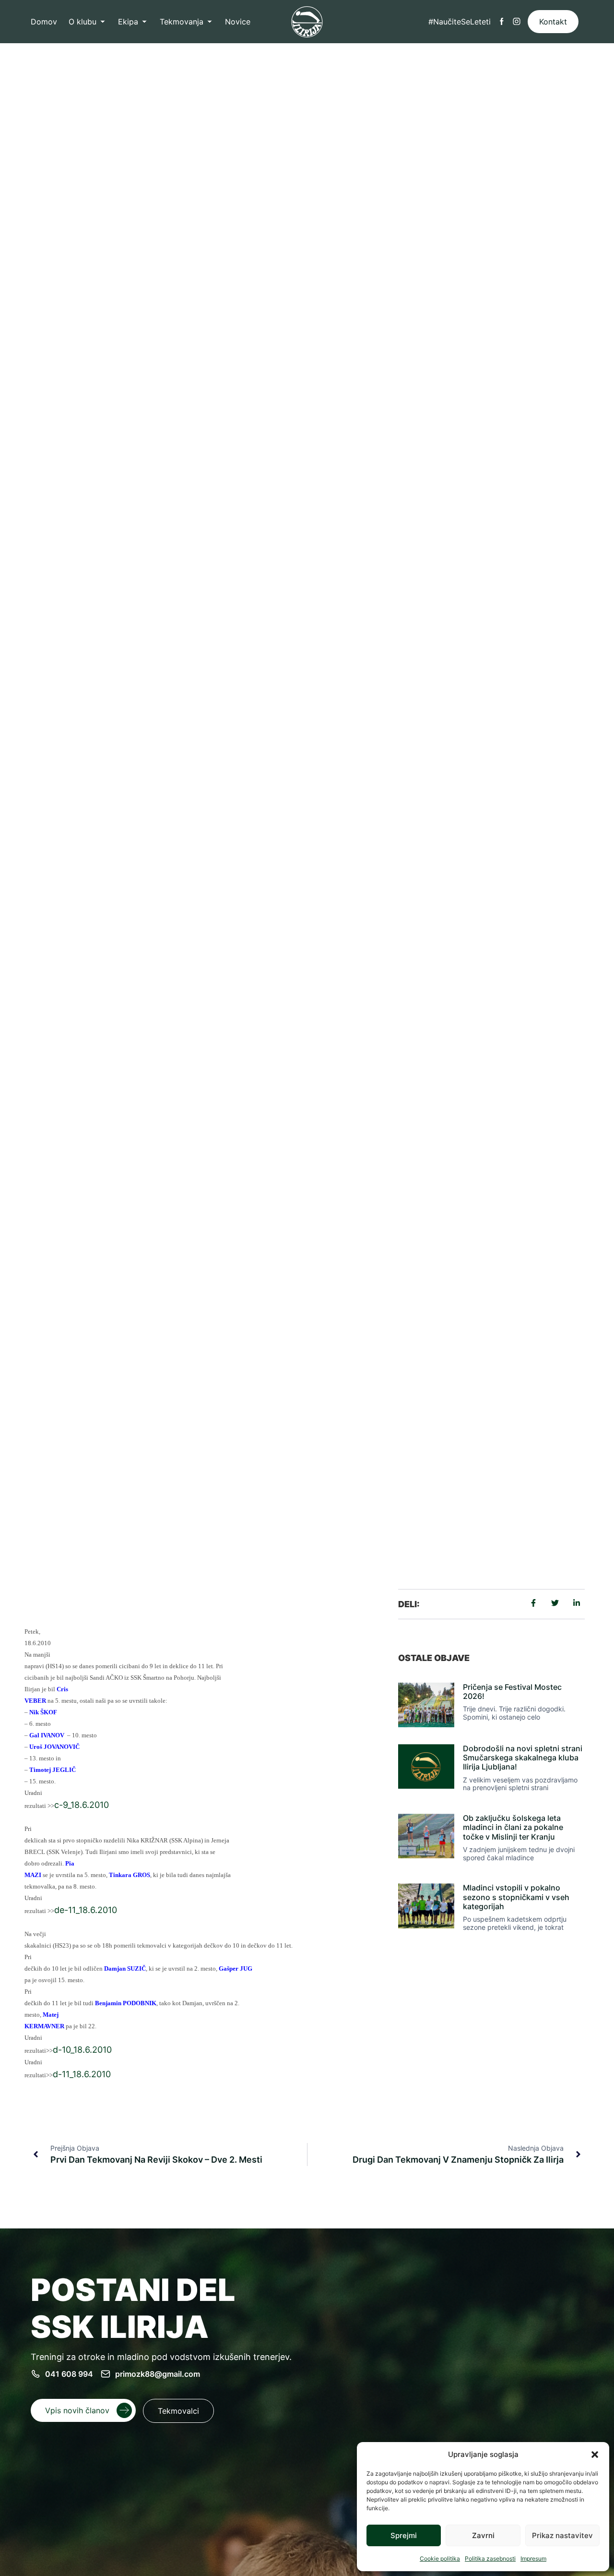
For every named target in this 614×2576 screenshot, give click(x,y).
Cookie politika (440, 2558)
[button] (595, 2455)
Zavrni (483, 2535)
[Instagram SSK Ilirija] (517, 22)
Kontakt (553, 22)
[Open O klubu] (103, 22)
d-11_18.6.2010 (82, 2074)
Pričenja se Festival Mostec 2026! (512, 1691)
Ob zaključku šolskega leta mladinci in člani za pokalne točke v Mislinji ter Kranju (513, 1827)
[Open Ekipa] (144, 22)
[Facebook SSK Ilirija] (502, 22)
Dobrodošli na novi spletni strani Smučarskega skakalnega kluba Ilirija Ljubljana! (523, 1757)
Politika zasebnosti (490, 2558)
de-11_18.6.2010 (86, 1910)
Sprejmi (404, 2535)
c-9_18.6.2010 (82, 1805)
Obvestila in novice (193, 1457)
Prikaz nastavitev (562, 2535)
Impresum (533, 2558)
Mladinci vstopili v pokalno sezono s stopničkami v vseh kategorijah (516, 1897)
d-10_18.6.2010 (82, 2050)
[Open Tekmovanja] (210, 22)
